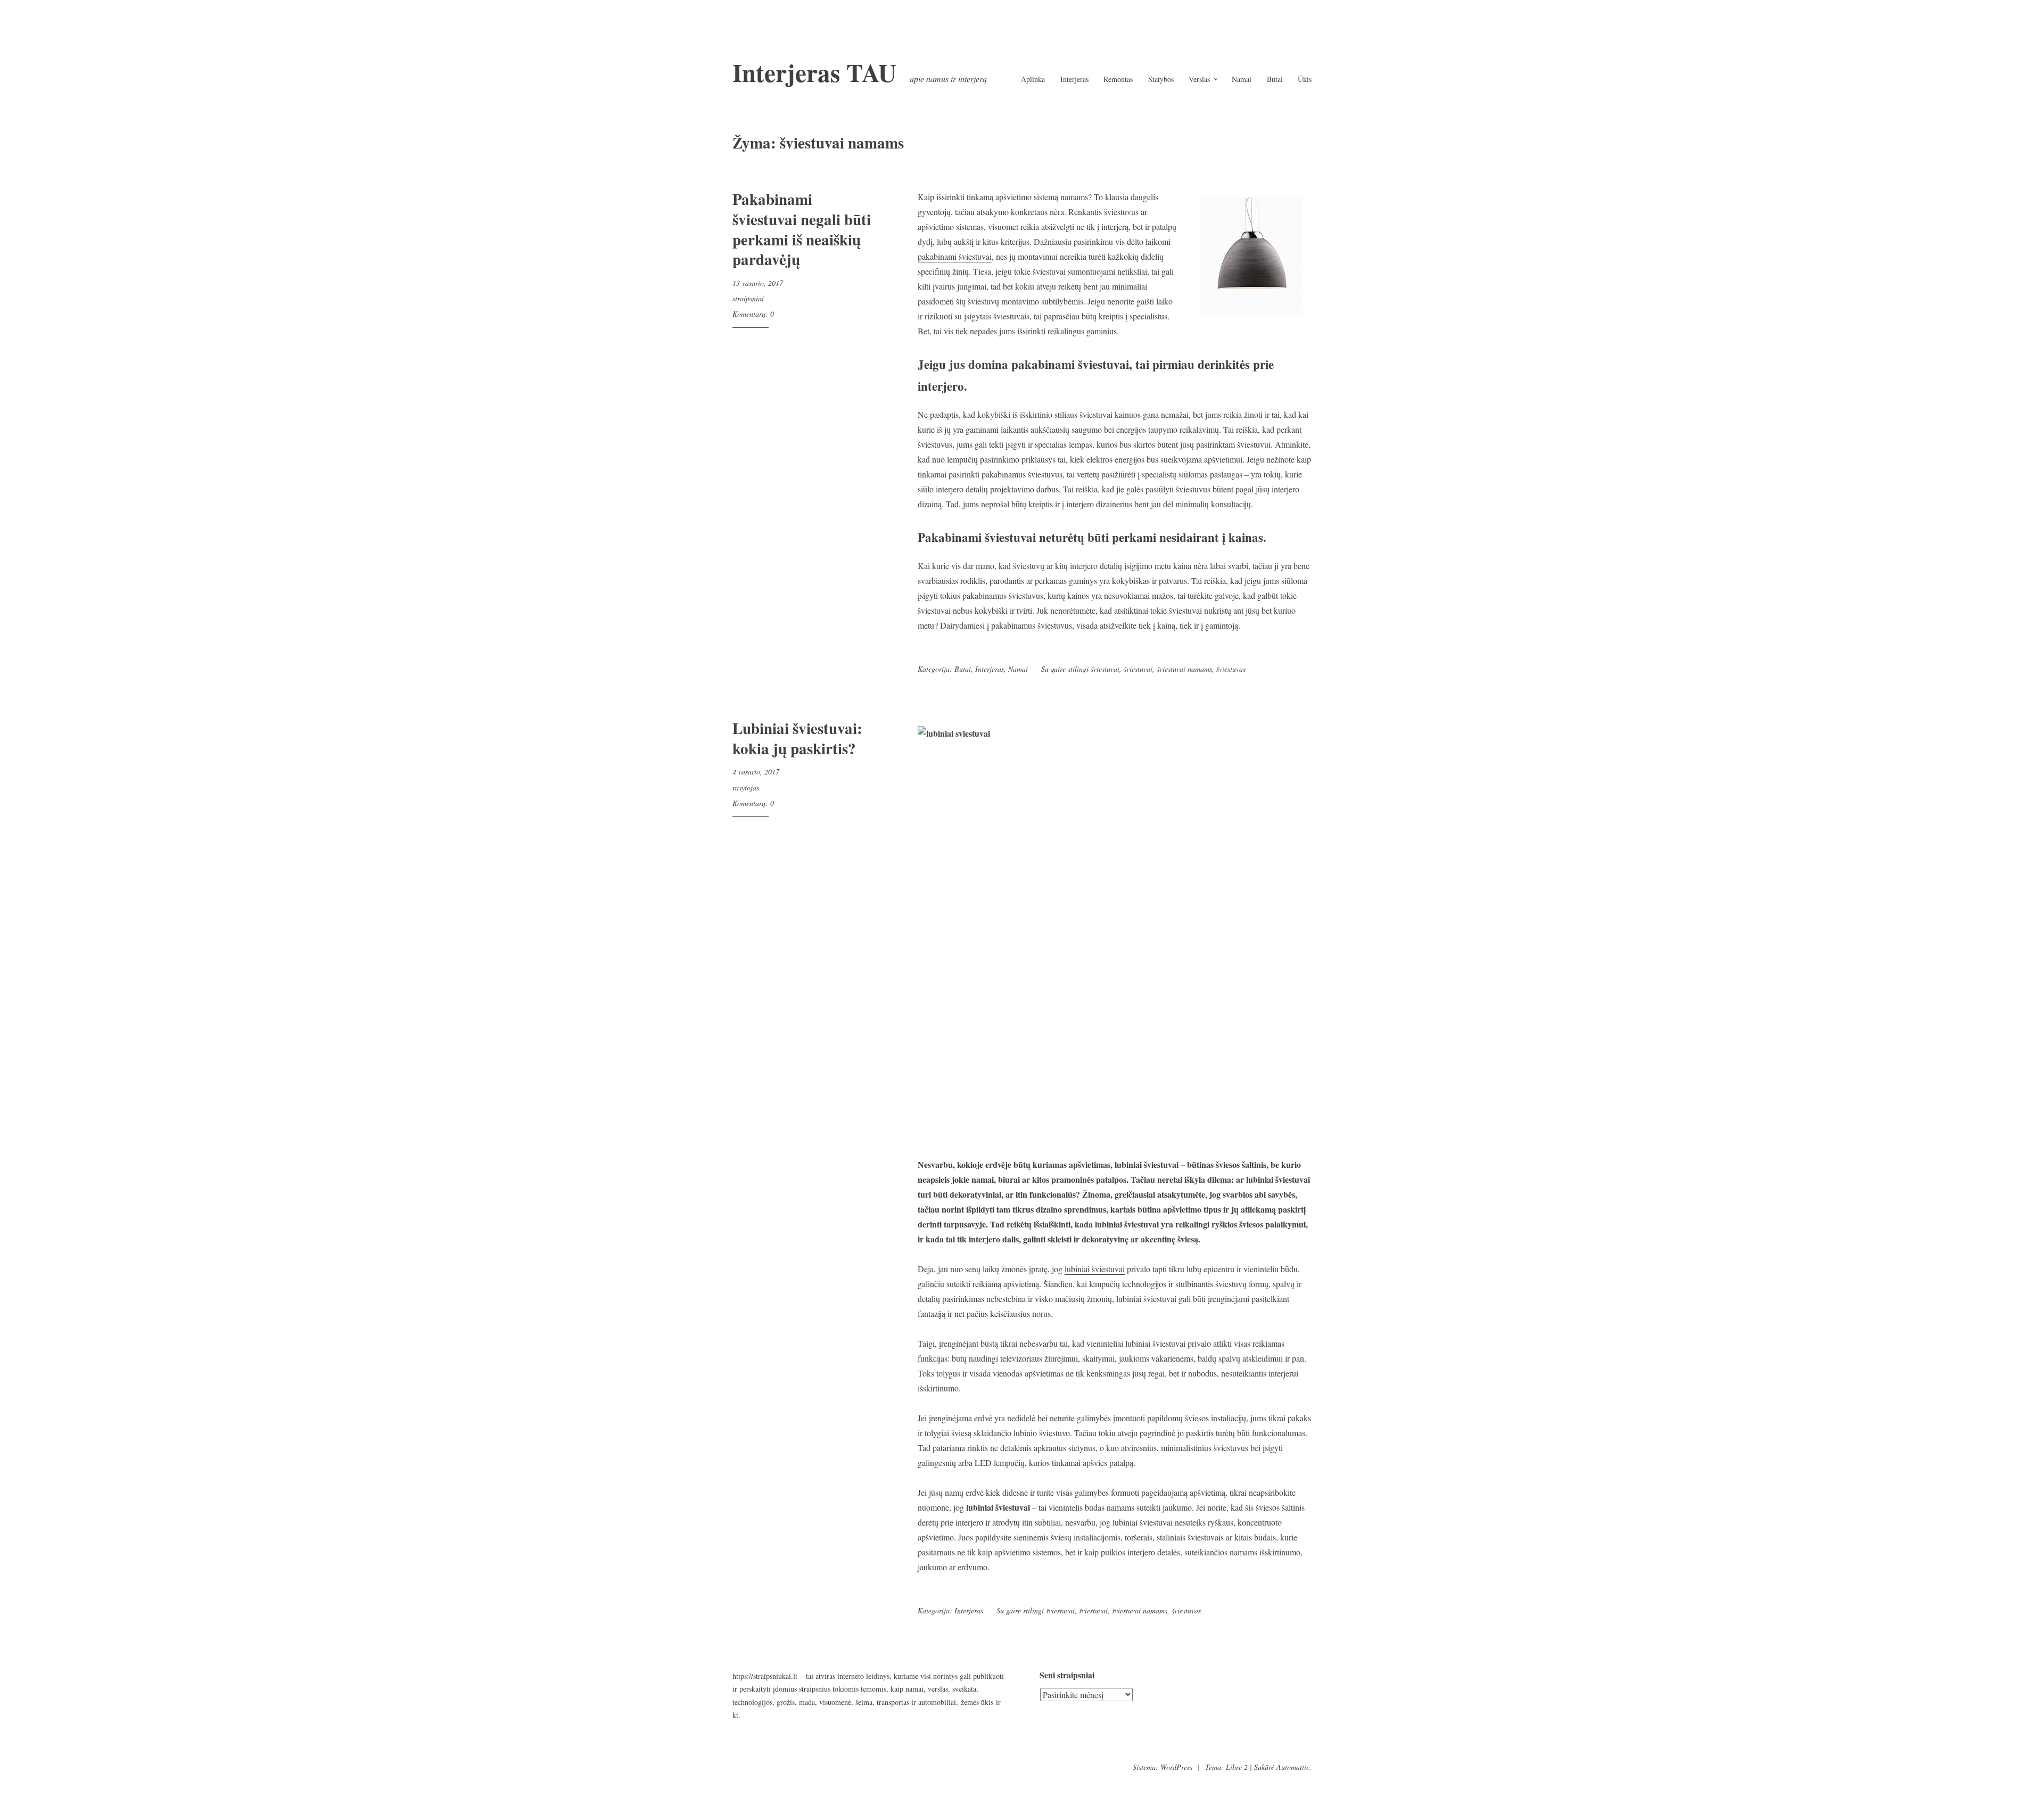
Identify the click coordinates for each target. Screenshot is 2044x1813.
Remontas (1118, 79)
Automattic (1293, 1767)
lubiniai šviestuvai (1095, 1269)
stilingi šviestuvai (1094, 669)
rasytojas (746, 788)
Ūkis (1305, 79)
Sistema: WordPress (1163, 1767)
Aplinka (1033, 79)
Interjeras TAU (814, 72)
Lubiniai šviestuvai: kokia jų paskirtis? (797, 738)
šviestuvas (1231, 669)
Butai (1275, 79)
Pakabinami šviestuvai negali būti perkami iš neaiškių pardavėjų (802, 229)
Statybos (1161, 79)
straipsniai (748, 298)
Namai (1242, 79)
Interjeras (1074, 79)
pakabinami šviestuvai (955, 256)
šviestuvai (1138, 669)
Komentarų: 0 (753, 314)
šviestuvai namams (1184, 669)
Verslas (1199, 79)
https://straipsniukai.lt (765, 1676)
